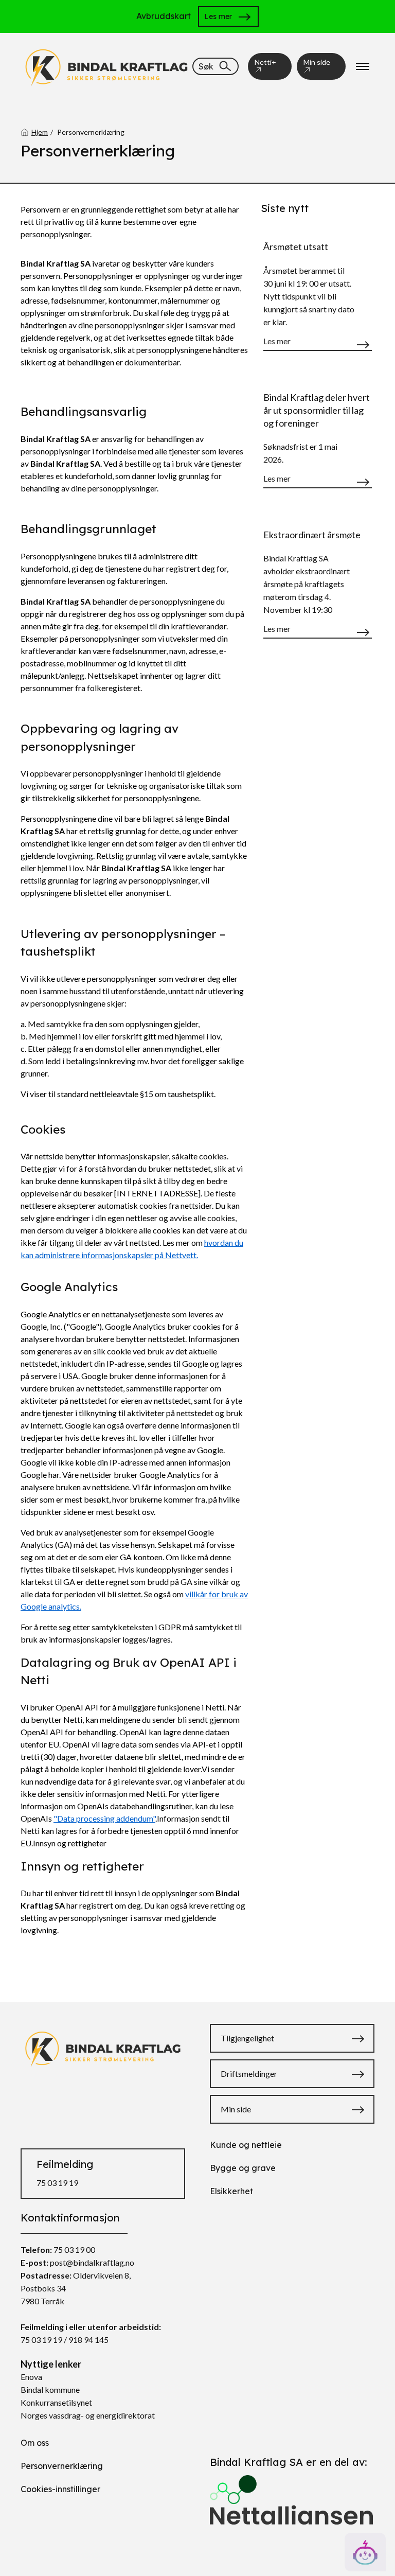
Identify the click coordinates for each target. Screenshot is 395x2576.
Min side (317, 62)
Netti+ (265, 62)
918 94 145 (88, 2340)
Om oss (35, 2443)
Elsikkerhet (231, 2191)
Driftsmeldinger (249, 2074)
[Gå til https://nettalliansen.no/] (292, 2495)
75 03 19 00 (74, 2249)
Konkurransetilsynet (56, 2402)
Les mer (218, 16)
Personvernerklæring (62, 2466)
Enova (31, 2377)
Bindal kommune (50, 2389)
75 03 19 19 (57, 2183)
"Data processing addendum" (104, 1818)
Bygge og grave (243, 2168)
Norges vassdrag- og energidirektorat (88, 2415)
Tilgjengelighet (247, 2038)
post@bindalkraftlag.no (92, 2262)
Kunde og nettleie (246, 2145)
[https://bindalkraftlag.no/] (106, 65)
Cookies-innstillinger (60, 2489)
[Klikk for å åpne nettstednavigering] (363, 66)
